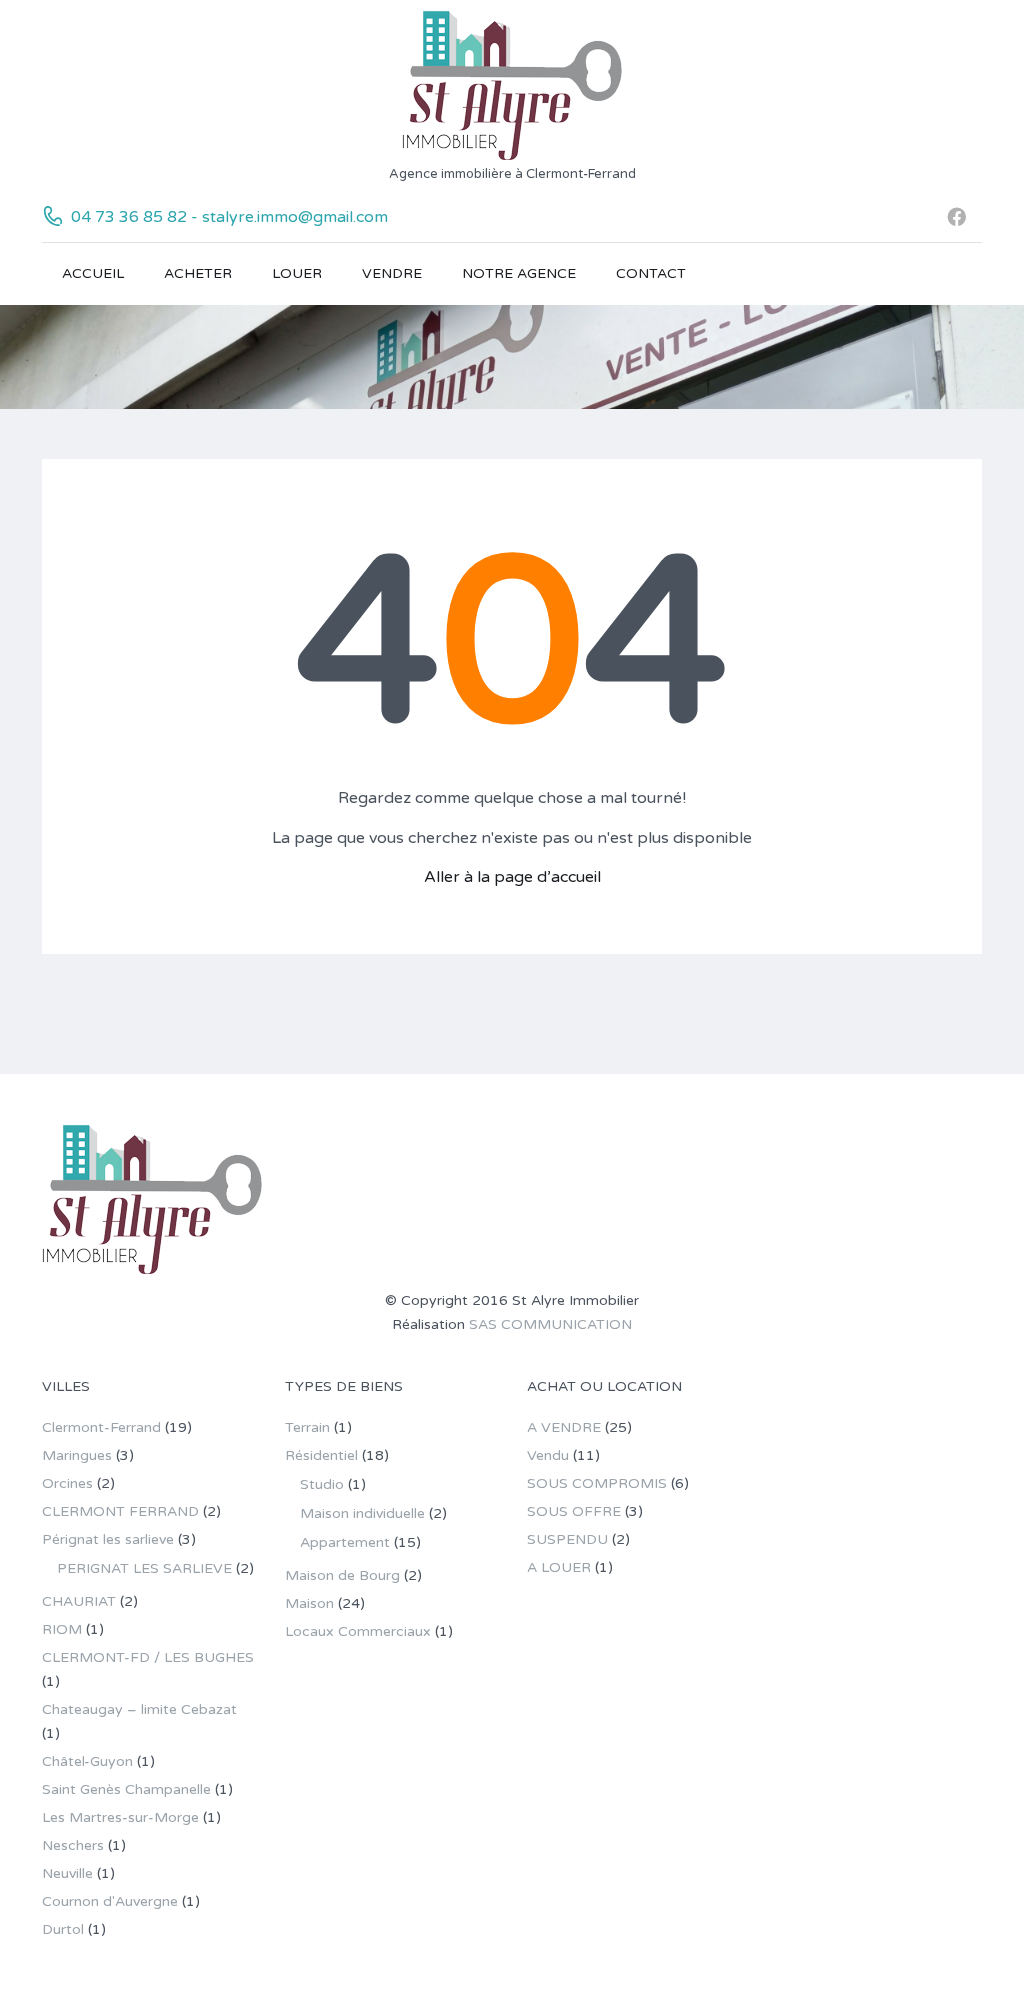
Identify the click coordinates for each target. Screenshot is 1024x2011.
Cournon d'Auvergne (110, 1901)
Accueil (93, 273)
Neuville (67, 1873)
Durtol (63, 1929)
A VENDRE (564, 1427)
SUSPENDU (567, 1539)
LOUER (297, 273)
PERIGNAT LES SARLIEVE (144, 1568)
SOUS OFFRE (574, 1511)
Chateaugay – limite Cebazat (139, 1709)
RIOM (62, 1629)
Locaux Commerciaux (358, 1631)
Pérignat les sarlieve (108, 1539)
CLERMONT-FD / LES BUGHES (148, 1657)
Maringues (77, 1455)
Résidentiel (321, 1455)
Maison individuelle (362, 1513)
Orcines (67, 1483)
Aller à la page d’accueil (512, 877)
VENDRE (392, 273)
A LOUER (559, 1567)
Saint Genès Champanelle (126, 1789)
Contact (651, 273)
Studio (322, 1484)
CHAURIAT (79, 1601)
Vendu (548, 1455)
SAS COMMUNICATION (550, 1324)
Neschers (73, 1845)
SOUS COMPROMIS (597, 1483)
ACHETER (198, 273)
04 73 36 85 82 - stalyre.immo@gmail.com (229, 217)
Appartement (345, 1542)
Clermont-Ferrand (101, 1427)
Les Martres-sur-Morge (120, 1817)
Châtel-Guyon (87, 1761)
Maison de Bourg (342, 1575)
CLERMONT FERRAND (120, 1511)
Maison (309, 1603)
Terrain (307, 1427)
